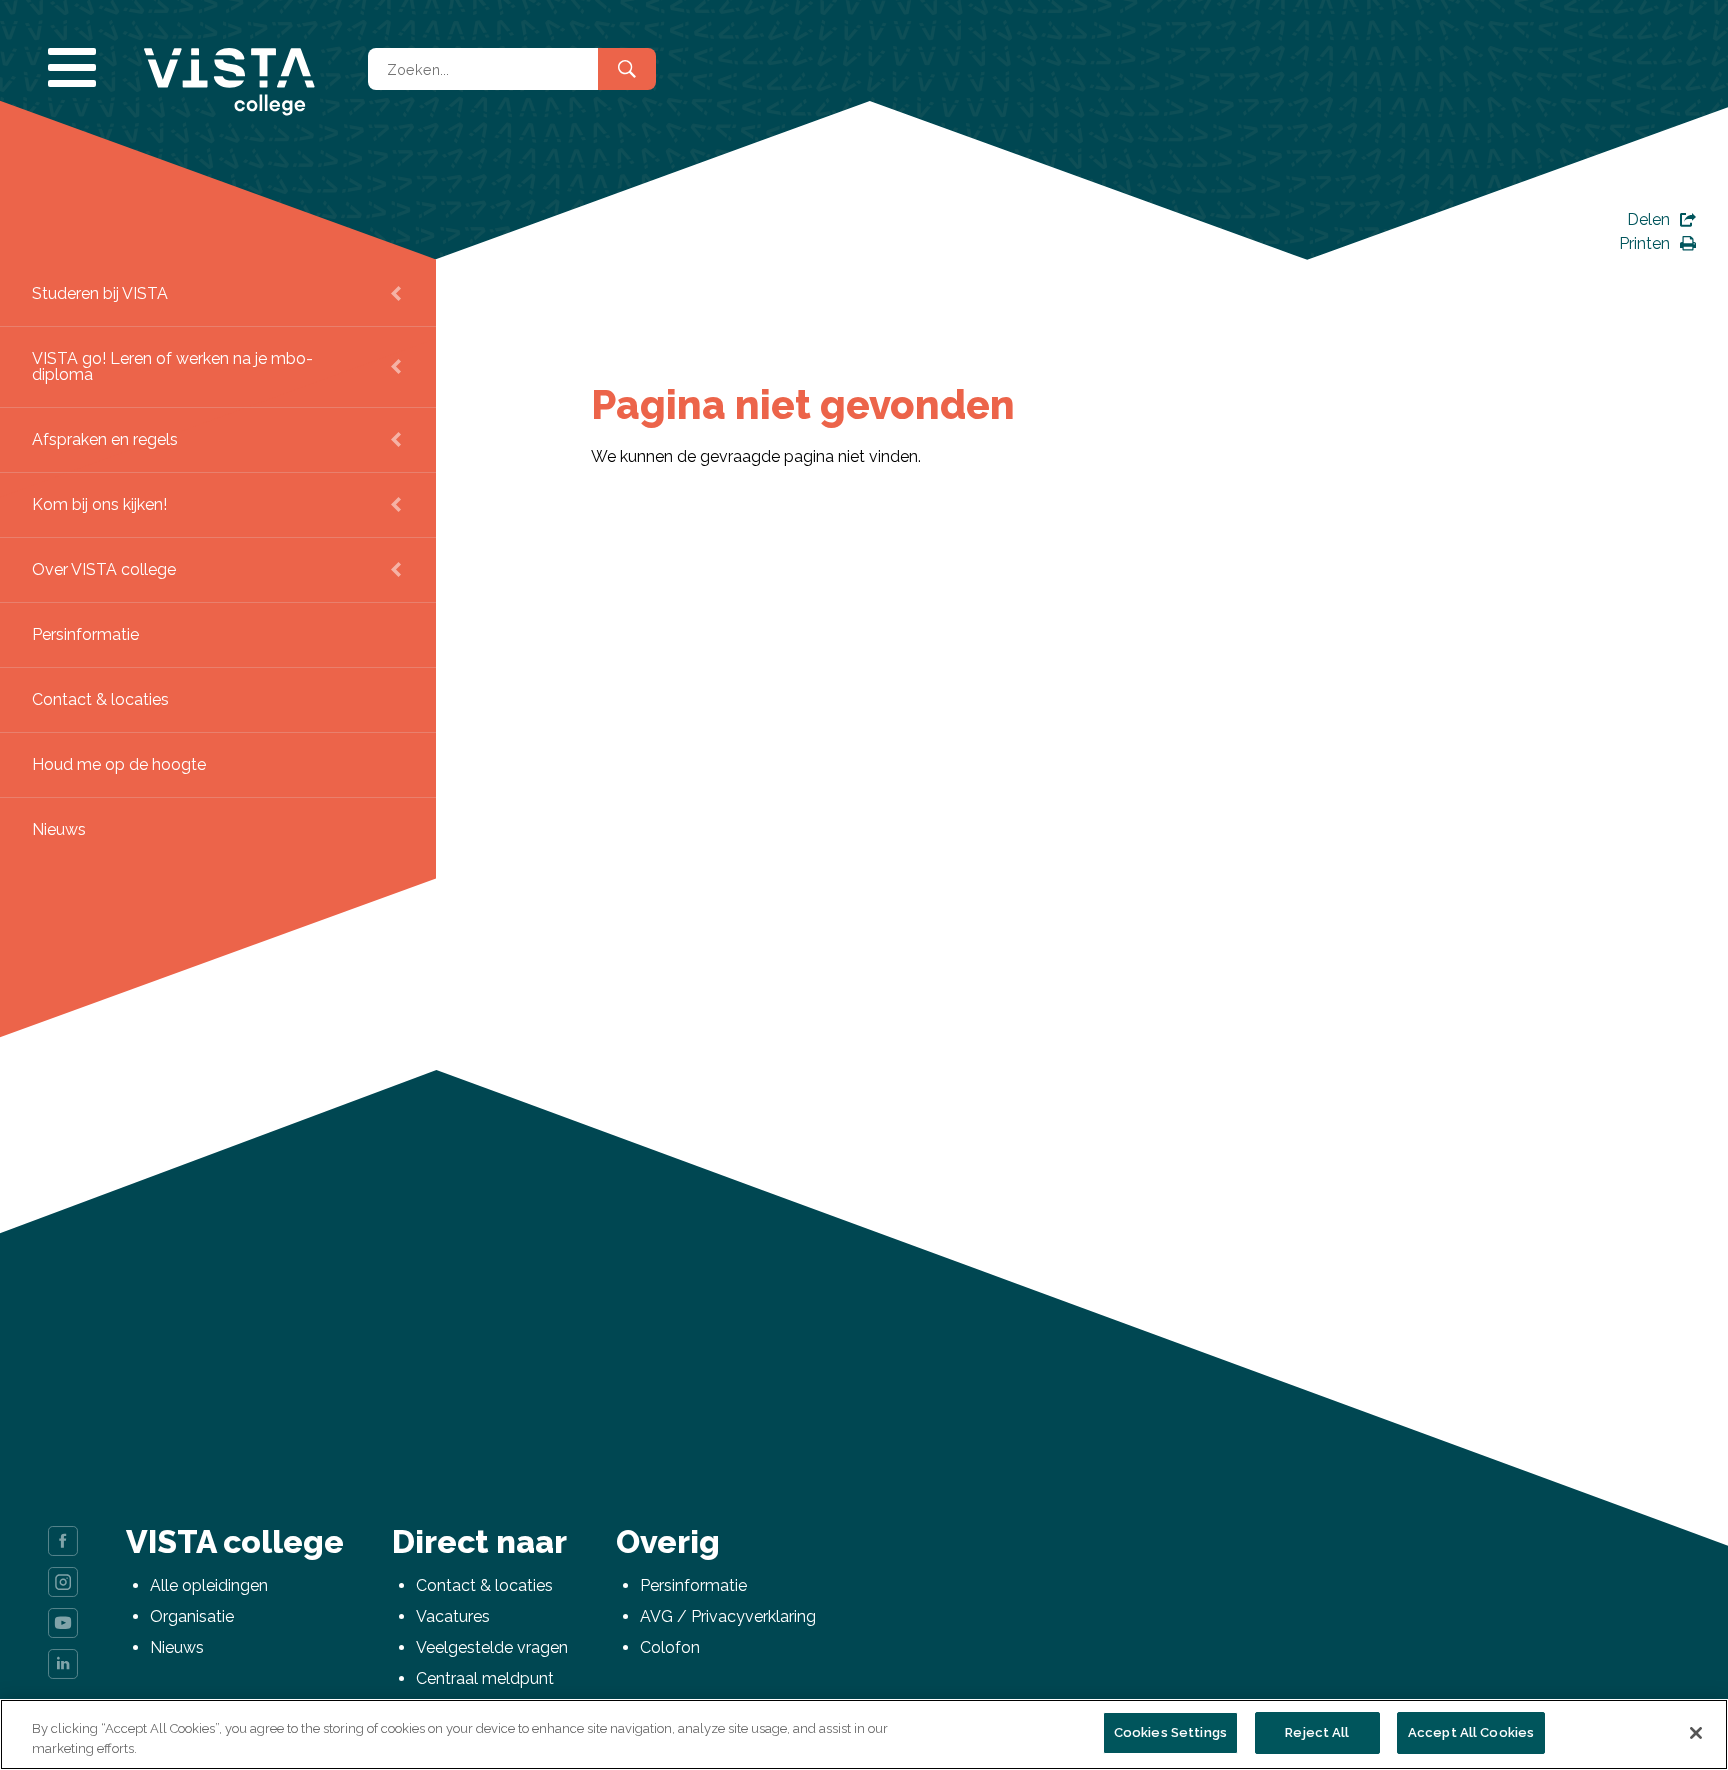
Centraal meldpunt (485, 1678)
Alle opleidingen (209, 1585)
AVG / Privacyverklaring (728, 1616)
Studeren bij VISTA (100, 293)
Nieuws (59, 829)
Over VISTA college (104, 569)
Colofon (670, 1647)
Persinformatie (85, 634)
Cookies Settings (1170, 1732)
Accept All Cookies (1471, 1732)
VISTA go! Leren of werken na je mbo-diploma (172, 366)
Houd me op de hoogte (119, 764)
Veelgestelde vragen (492, 1647)
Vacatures (453, 1616)
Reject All (1317, 1732)
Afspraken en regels (105, 439)
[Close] (1696, 1733)
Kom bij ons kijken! (99, 504)
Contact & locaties (100, 699)
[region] (864, 1734)
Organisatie (192, 1616)
